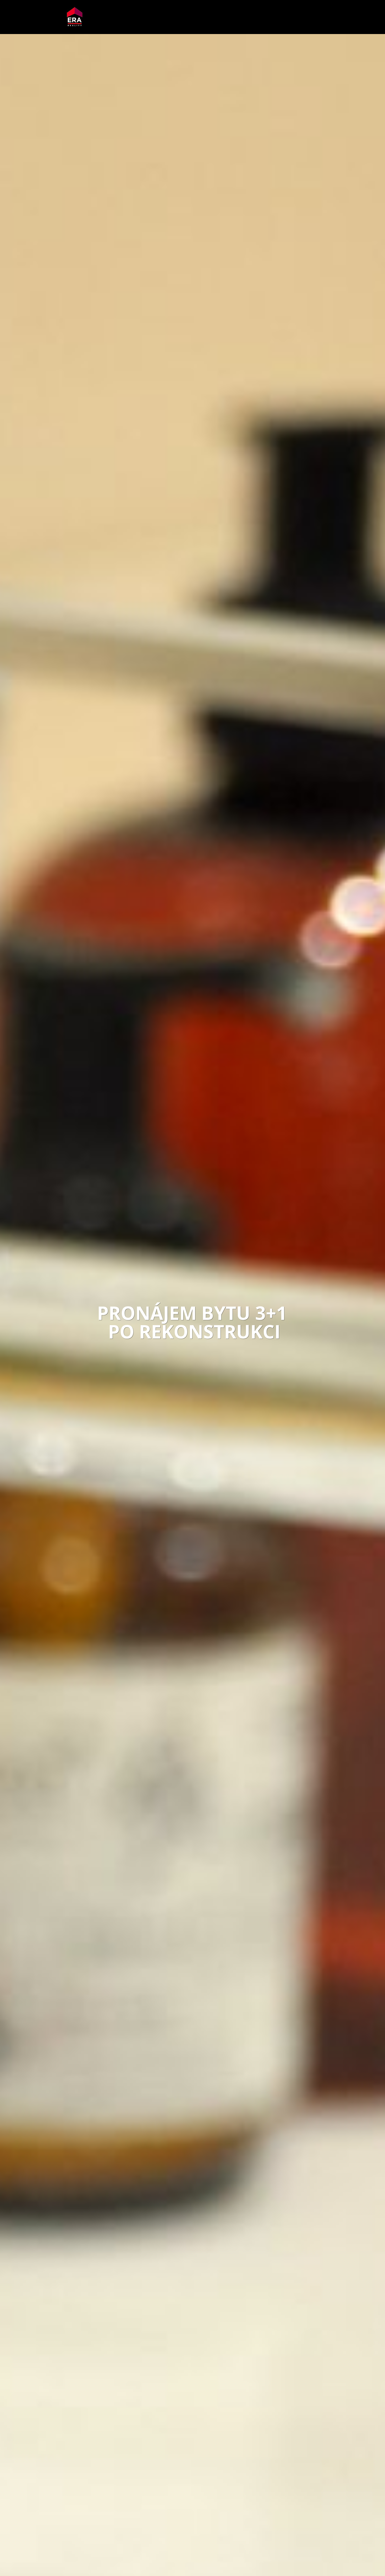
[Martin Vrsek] (75, 17)
